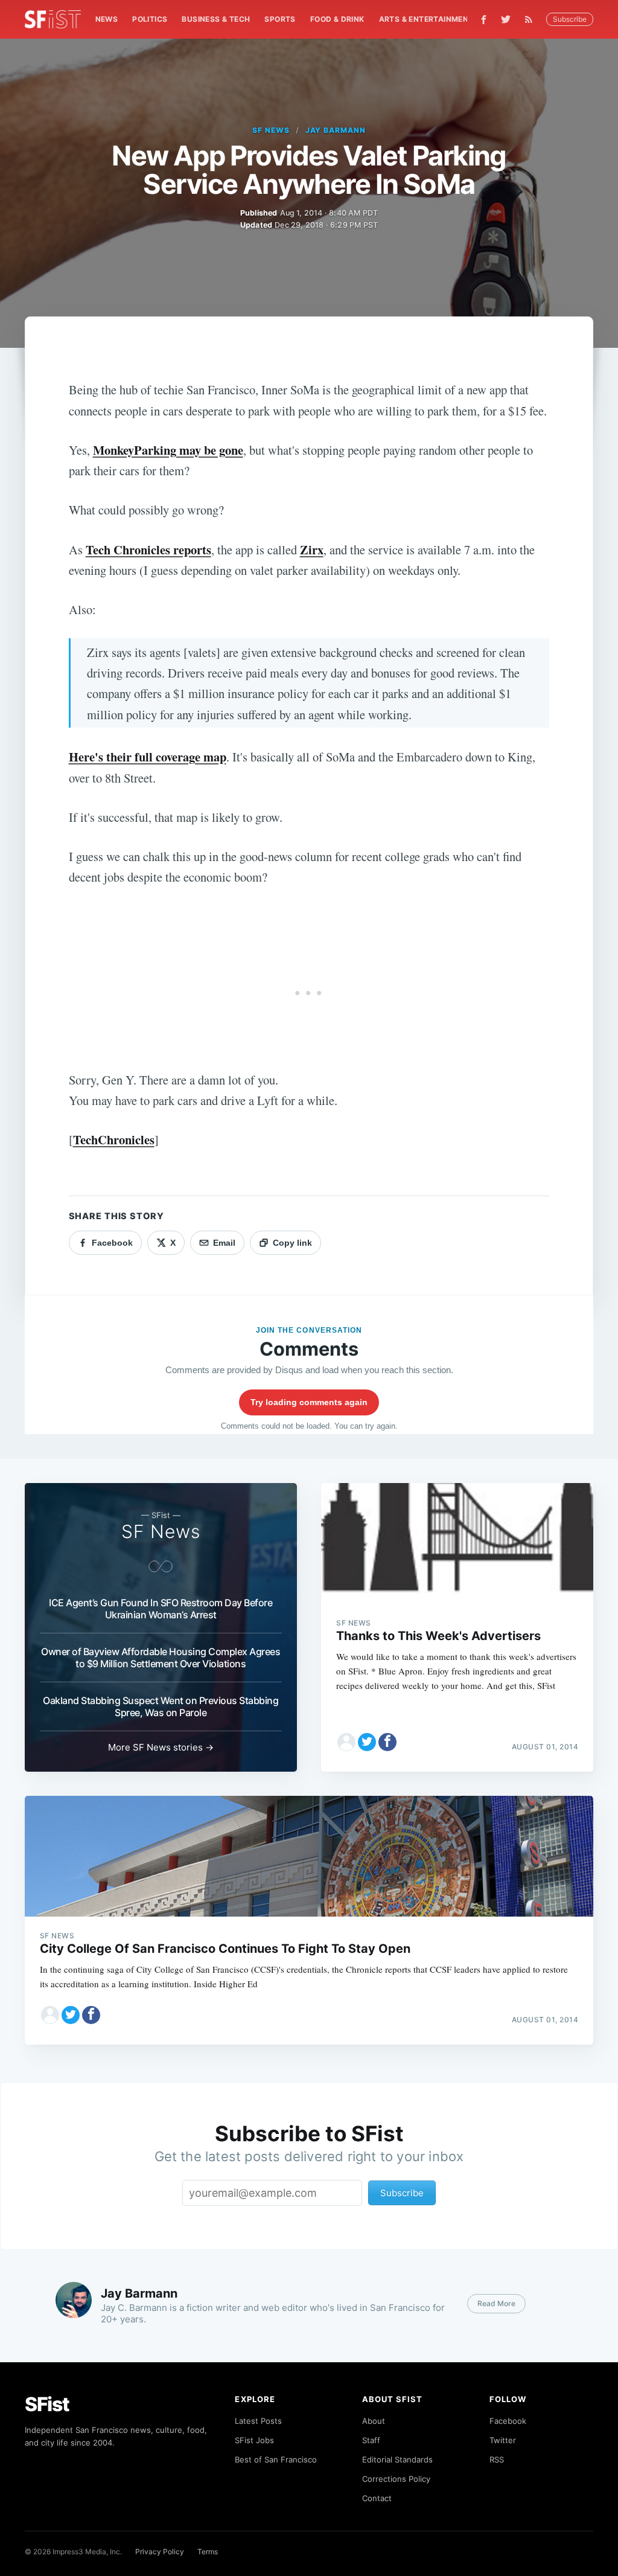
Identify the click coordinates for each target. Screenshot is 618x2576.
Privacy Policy (160, 2552)
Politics (150, 19)
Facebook (508, 2421)
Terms (208, 2552)
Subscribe (570, 19)
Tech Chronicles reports (148, 549)
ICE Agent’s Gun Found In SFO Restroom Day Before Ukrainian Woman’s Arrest (161, 1609)
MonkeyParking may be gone (168, 450)
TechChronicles (114, 1139)
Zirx (312, 549)
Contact (377, 2498)
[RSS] (532, 19)
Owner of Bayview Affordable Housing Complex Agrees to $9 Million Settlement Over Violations (161, 1658)
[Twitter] (506, 19)
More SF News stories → (161, 1747)
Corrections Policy (396, 2479)
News (107, 19)
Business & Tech (216, 19)
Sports (280, 19)
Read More (496, 2303)
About (374, 2421)
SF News (271, 130)
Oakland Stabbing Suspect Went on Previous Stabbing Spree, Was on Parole (161, 1706)
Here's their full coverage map (148, 757)
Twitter (503, 2440)
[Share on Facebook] (387, 1742)
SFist (47, 2404)
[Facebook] (484, 20)
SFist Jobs (254, 2440)
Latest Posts (258, 2421)
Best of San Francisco (276, 2459)
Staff (371, 2440)
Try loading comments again (309, 1402)
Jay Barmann (336, 130)
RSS (497, 2459)
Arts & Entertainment (426, 19)
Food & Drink (337, 19)
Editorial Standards (397, 2459)
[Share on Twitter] (367, 1742)
